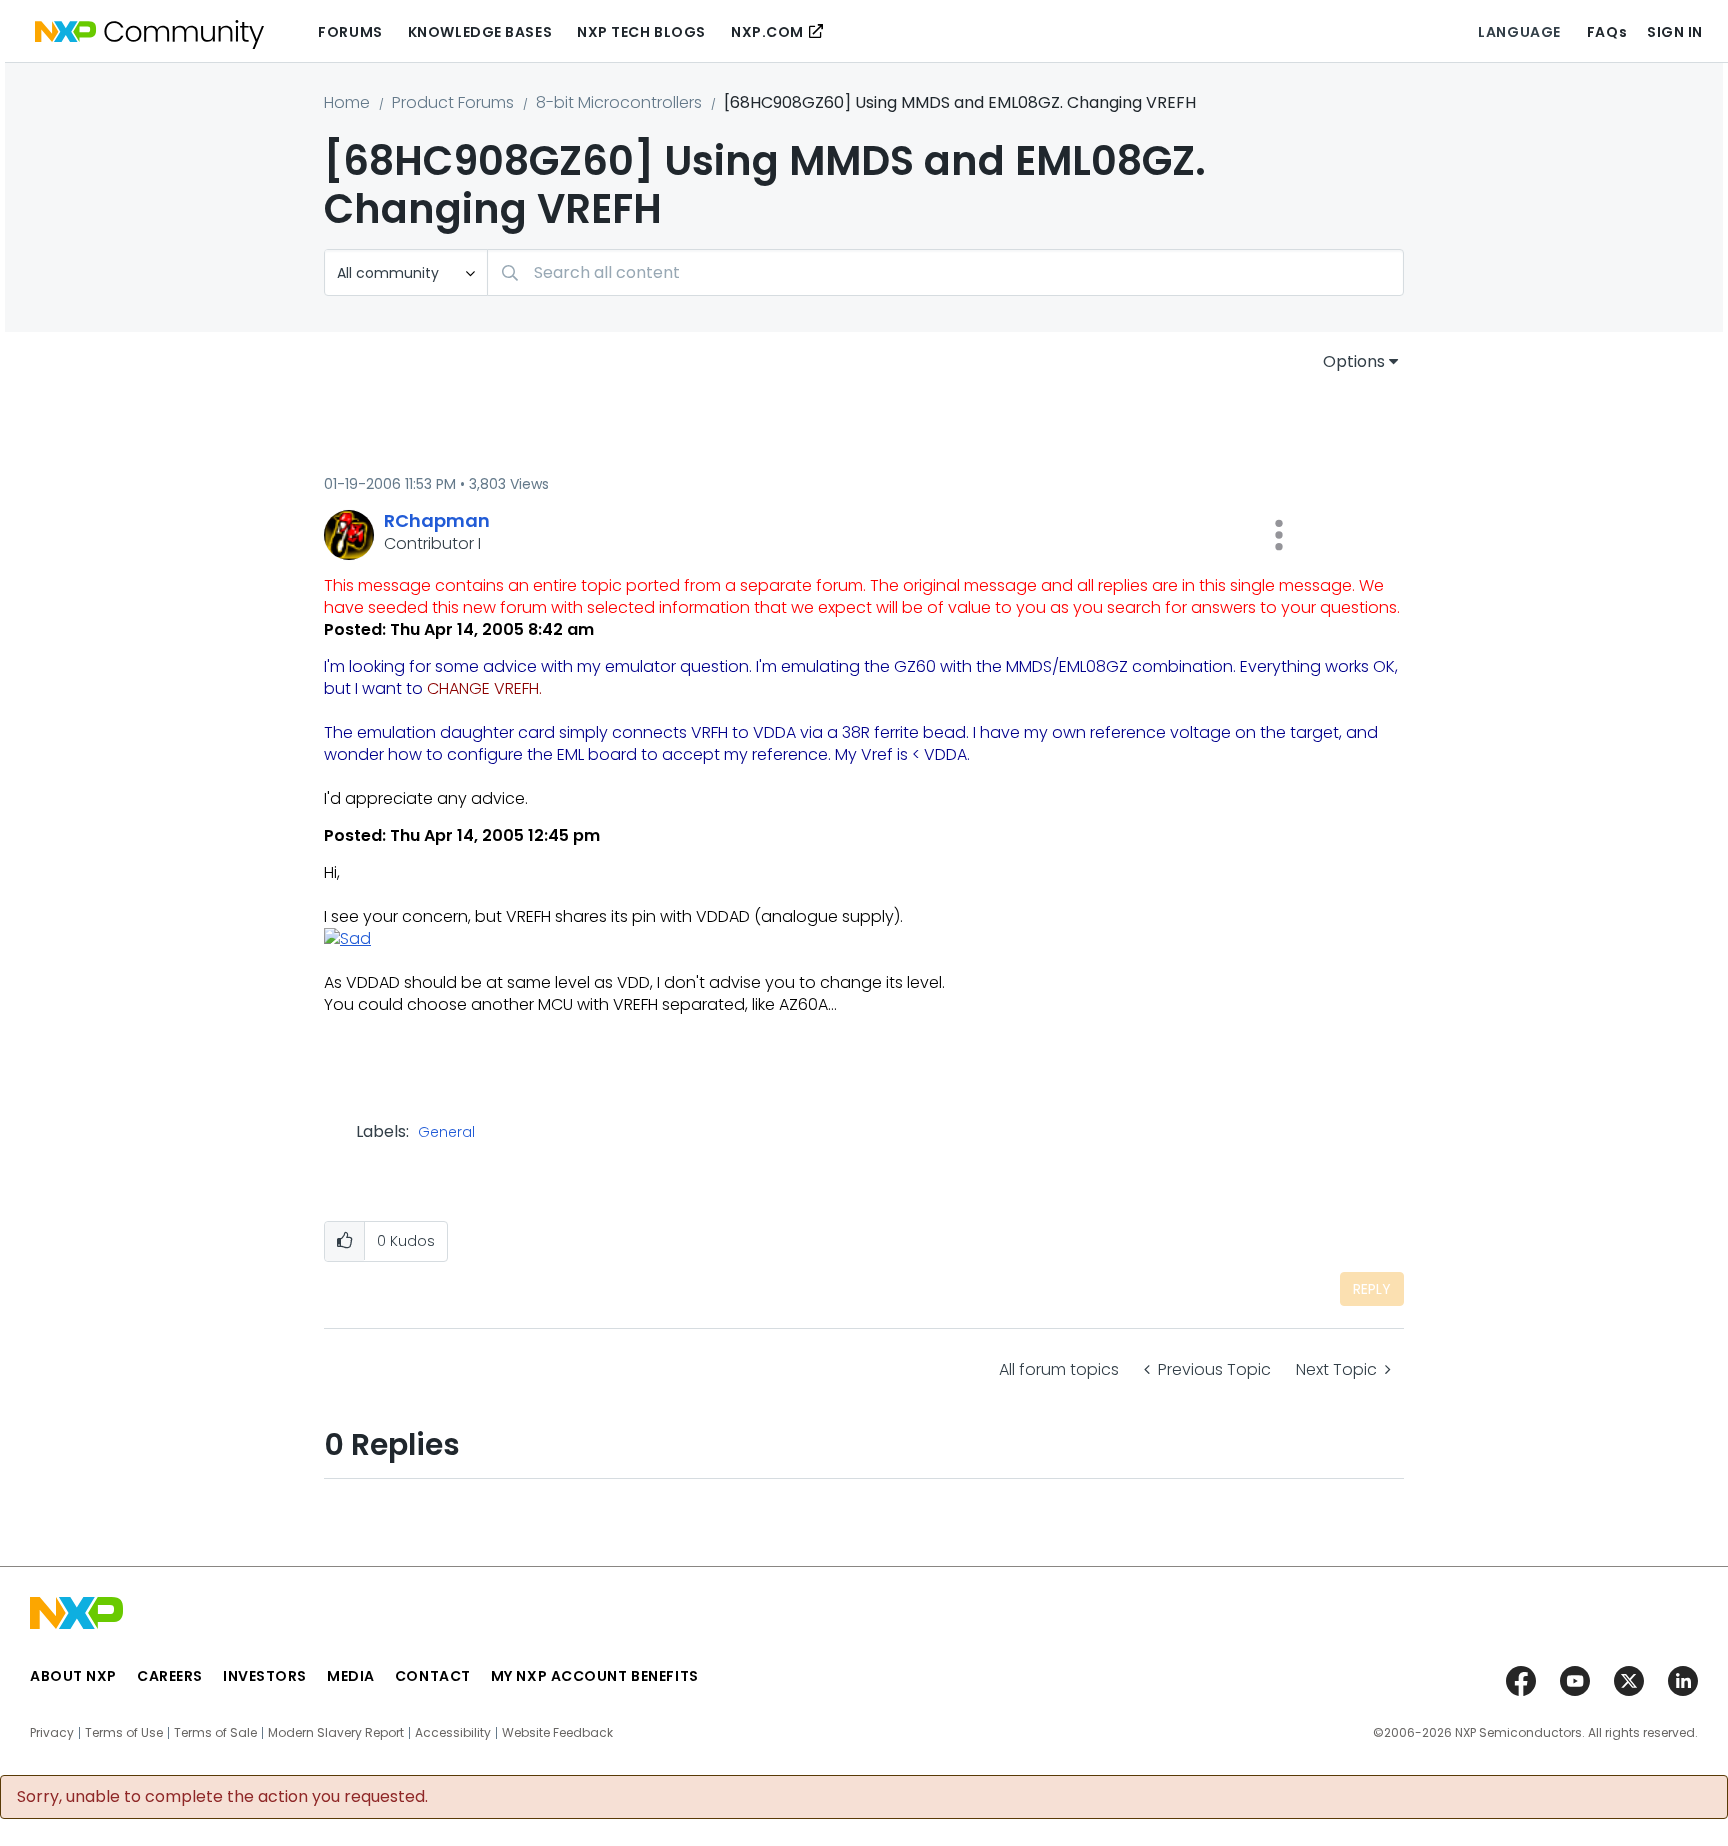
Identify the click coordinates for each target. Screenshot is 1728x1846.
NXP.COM (767, 32)
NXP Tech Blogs (641, 32)
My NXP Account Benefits (595, 1676)
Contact (433, 1676)
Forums (350, 32)
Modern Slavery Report (336, 1733)
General (446, 1133)
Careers (170, 1676)
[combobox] (945, 272)
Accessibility (453, 1733)
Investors (265, 1676)
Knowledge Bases (480, 32)
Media (351, 1676)
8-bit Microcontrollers (619, 102)
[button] (1279, 535)
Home (347, 102)
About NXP (73, 1676)
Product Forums (453, 102)
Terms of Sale (215, 1733)
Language (1519, 32)
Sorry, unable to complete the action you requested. (222, 1797)
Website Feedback (557, 1733)
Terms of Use (124, 1733)
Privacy (52, 1733)
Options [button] (1354, 361)
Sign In (1675, 32)
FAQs (1607, 32)
